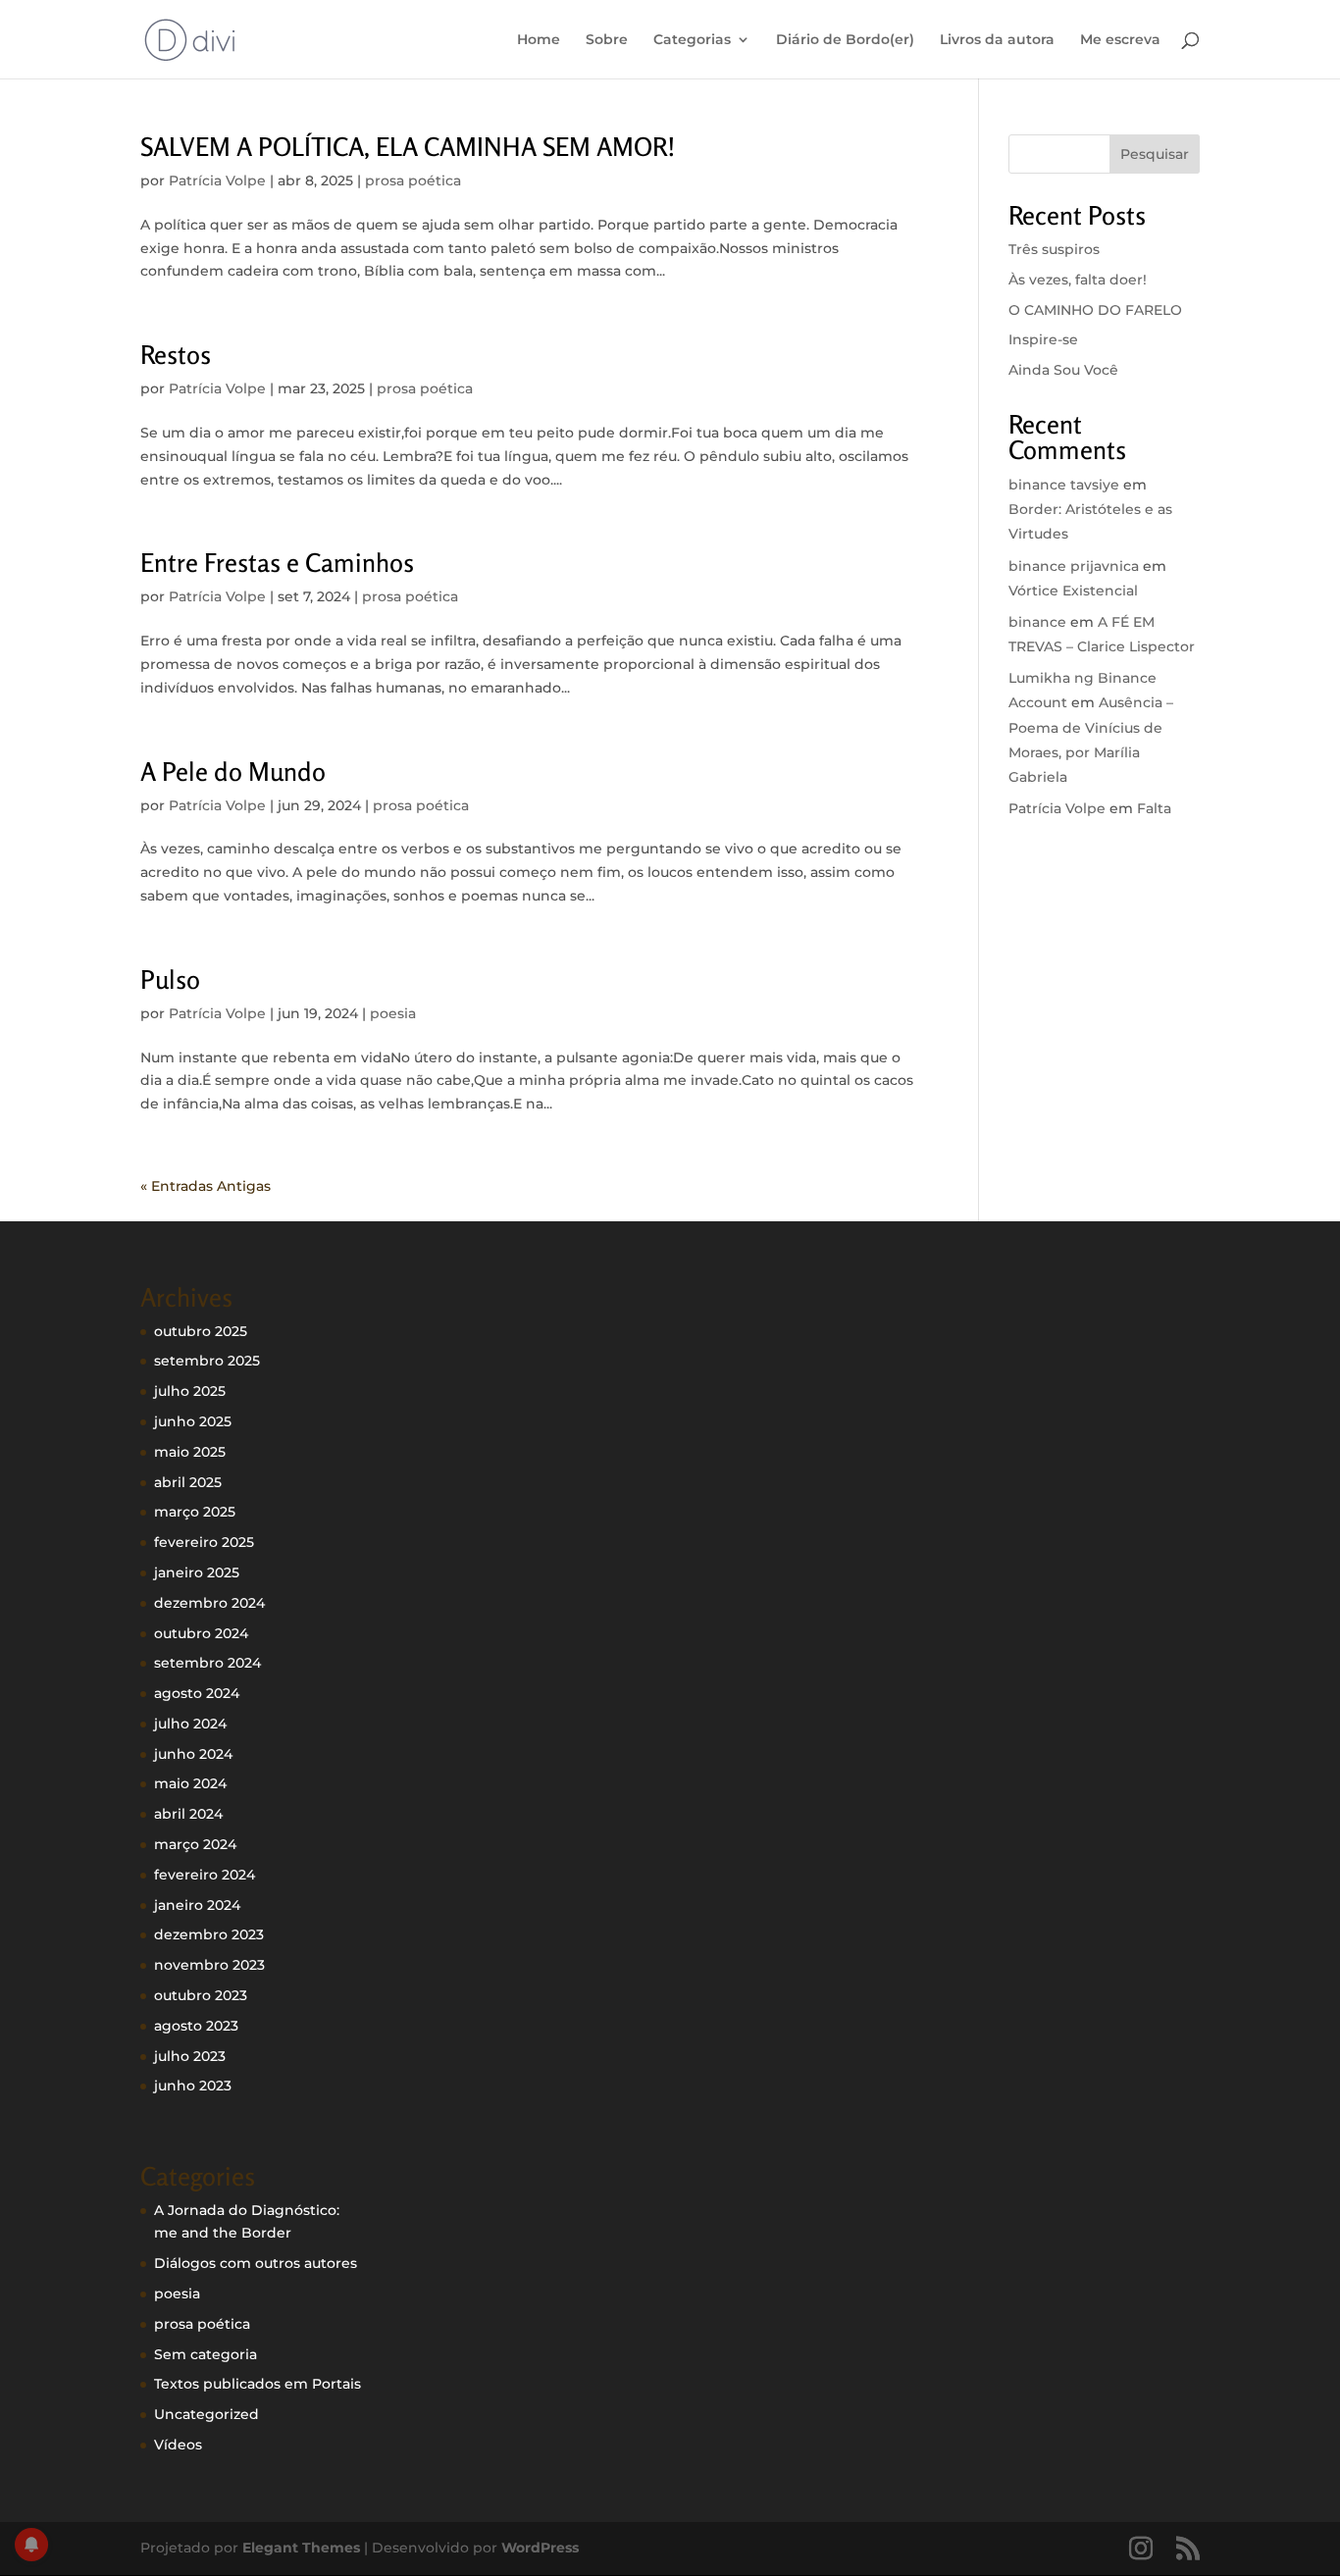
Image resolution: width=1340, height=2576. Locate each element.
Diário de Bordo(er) (845, 40)
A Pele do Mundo (233, 772)
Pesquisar (1155, 154)
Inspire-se (1043, 339)
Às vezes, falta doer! (1078, 280)
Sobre (607, 40)
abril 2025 (188, 1482)
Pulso (170, 979)
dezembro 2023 (209, 1934)
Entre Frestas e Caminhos (277, 563)
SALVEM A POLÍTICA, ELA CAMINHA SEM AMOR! (408, 147)
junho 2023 (193, 2086)
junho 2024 (193, 1754)
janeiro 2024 (197, 1905)
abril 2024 (188, 1814)
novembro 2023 (209, 1965)
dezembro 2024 (209, 1603)
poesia (393, 1013)
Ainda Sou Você (1063, 370)
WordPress (540, 2548)
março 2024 (195, 1844)
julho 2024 (190, 1724)
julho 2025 (190, 1391)
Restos (176, 355)
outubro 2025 (201, 1331)
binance (1037, 622)
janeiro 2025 (197, 1572)
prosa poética (413, 180)
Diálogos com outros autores (256, 2263)
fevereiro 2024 (205, 1875)
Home (539, 40)
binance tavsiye (1064, 485)
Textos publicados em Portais (258, 2384)
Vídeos (178, 2445)
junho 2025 (193, 1421)
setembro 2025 (207, 1361)
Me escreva (1120, 40)
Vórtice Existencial (1073, 591)
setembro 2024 (207, 1663)
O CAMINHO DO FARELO (1095, 310)
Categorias (692, 40)
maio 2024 (190, 1783)
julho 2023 (190, 2056)
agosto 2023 (196, 2026)
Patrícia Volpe (217, 180)
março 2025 (195, 1512)
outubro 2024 (201, 1633)
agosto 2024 (197, 1693)
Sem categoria (206, 2354)
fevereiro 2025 (204, 1542)
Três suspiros (1054, 249)
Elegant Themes (301, 2548)
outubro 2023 (201, 1995)
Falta (1154, 808)
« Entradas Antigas (206, 1186)
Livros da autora (997, 40)
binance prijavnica (1074, 566)
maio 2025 (190, 1452)
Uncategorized (206, 2414)
